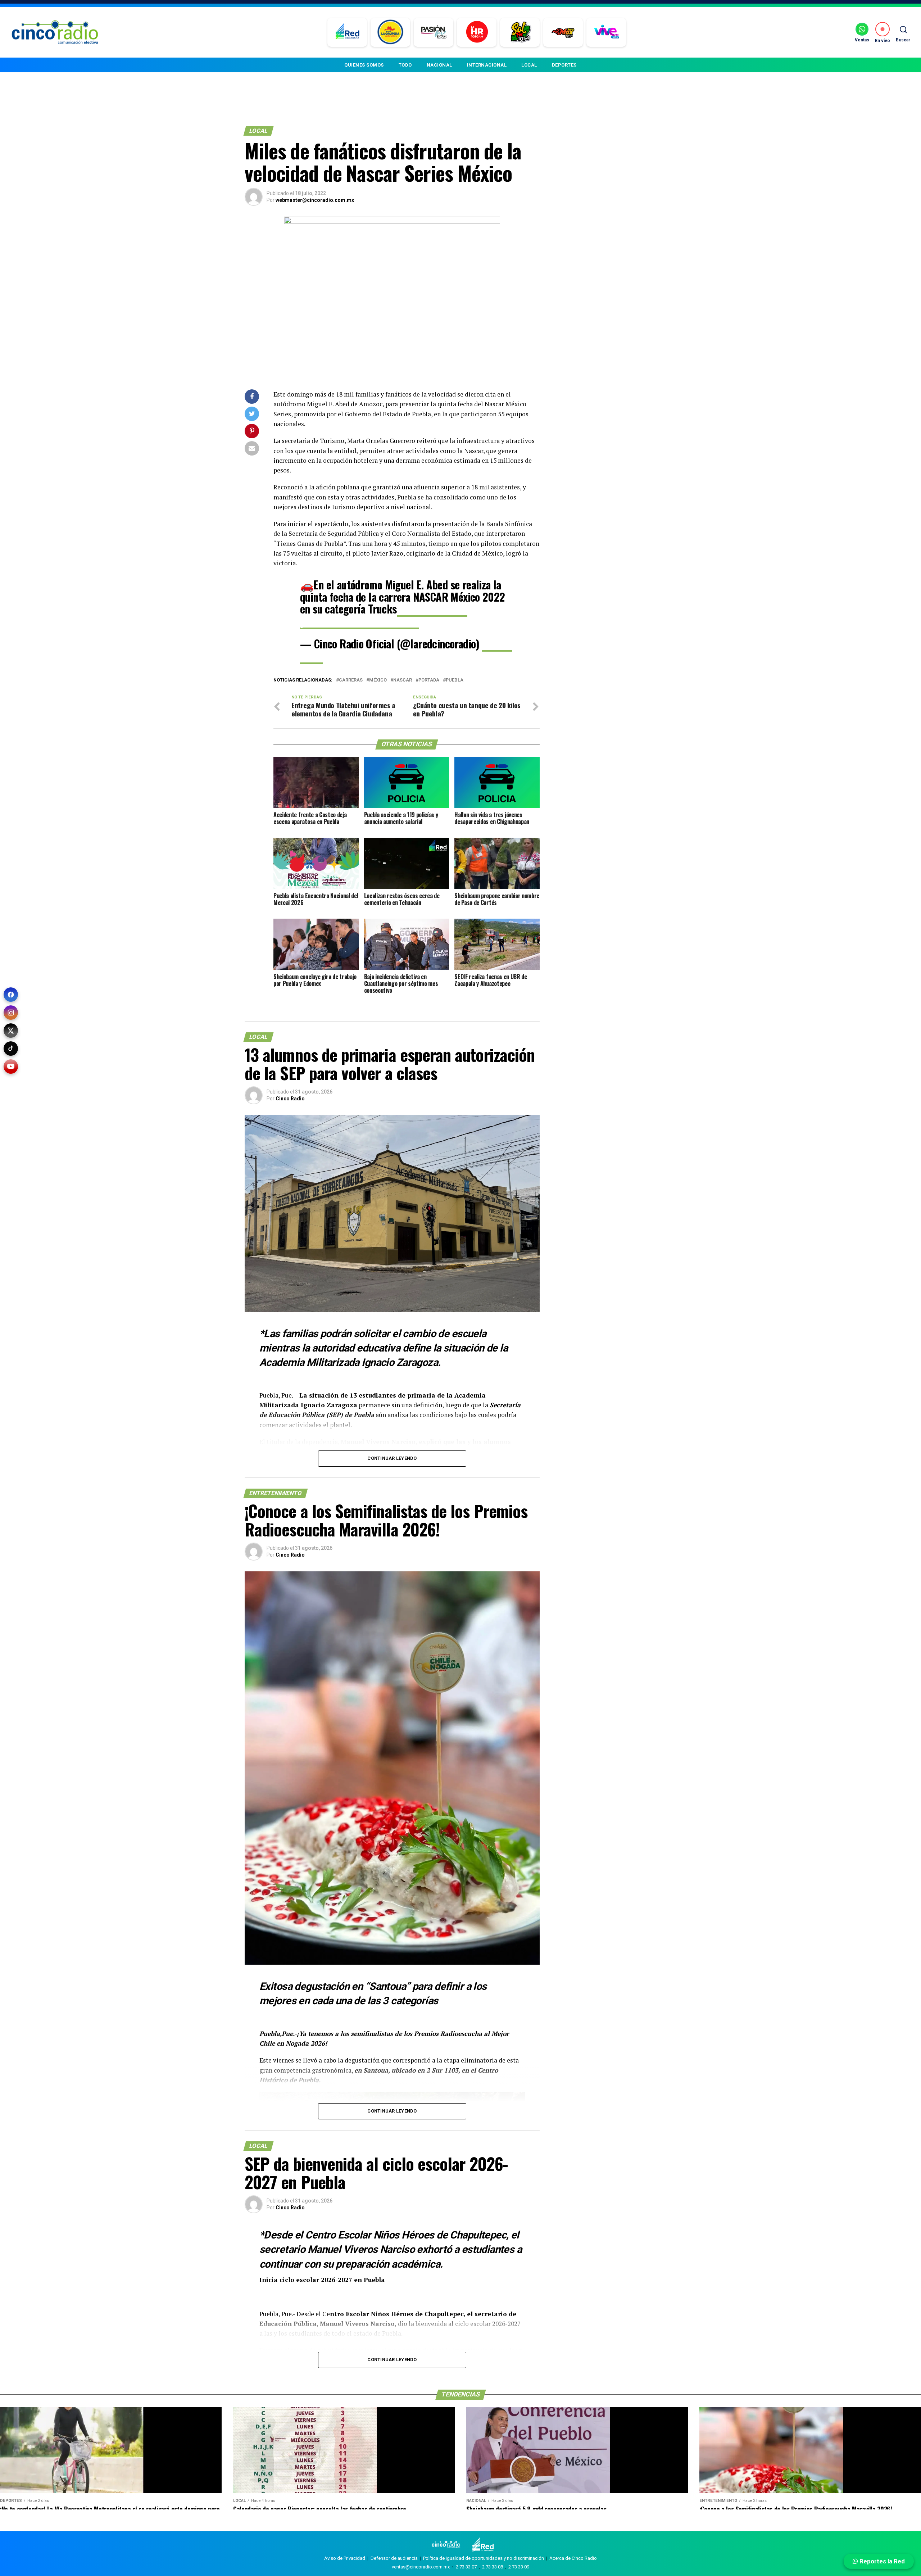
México (378, 680)
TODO (405, 65)
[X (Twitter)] (11, 1031)
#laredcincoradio (432, 609)
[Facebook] (11, 995)
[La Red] (347, 32)
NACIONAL (439, 65)
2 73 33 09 (519, 2567)
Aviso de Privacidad (345, 2558)
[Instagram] (11, 1013)
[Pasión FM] (434, 32)
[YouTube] (11, 1067)
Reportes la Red (881, 2561)
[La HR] (477, 32)
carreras (351, 680)
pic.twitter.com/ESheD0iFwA (360, 621)
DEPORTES (564, 65)
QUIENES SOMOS (364, 65)
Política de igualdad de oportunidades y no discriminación (484, 2558)
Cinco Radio (290, 1099)
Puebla (455, 680)
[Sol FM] (520, 32)
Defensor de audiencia (394, 2558)
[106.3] (606, 32)
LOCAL (529, 65)
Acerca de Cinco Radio (573, 2558)
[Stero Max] (563, 32)
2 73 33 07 (466, 2567)
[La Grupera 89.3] (390, 32)
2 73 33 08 (493, 2567)
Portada (429, 680)
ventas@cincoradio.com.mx (421, 2567)
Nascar (403, 680)
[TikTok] (11, 1049)
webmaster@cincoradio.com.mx (315, 200)
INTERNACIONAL (487, 65)
